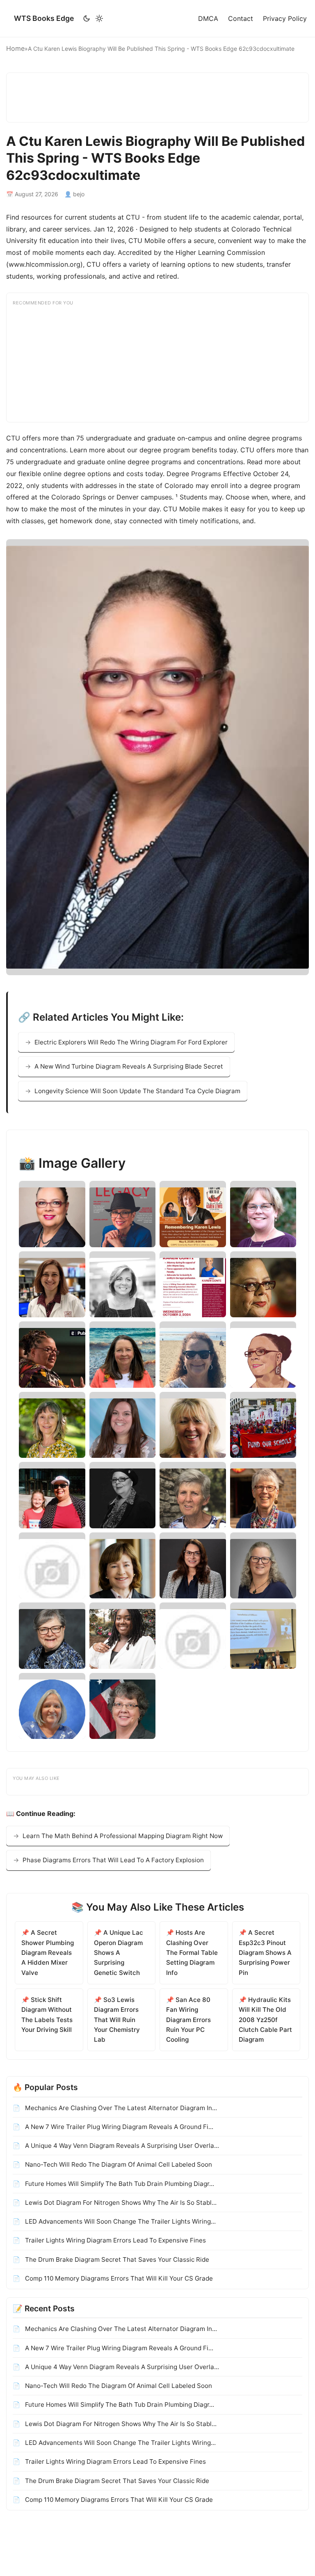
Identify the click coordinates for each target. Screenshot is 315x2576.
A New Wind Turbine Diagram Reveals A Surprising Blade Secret (129, 1066)
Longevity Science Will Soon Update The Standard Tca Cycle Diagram (137, 1091)
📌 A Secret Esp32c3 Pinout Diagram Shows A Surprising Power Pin (265, 1952)
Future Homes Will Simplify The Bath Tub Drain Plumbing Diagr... (119, 2184)
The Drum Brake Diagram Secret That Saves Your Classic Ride (116, 2259)
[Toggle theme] (93, 18)
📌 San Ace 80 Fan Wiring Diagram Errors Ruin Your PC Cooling (188, 2020)
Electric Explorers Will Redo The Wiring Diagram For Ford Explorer (131, 1042)
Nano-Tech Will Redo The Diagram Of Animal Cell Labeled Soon (118, 2164)
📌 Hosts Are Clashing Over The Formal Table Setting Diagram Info (192, 1952)
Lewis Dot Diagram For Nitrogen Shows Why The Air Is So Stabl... (120, 2203)
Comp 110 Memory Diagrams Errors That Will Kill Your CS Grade (118, 2278)
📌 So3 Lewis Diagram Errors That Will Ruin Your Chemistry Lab (117, 2020)
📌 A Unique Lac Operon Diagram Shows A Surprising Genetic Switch (119, 1952)
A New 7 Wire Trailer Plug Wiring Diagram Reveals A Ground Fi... (118, 2127)
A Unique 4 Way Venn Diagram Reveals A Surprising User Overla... (121, 2146)
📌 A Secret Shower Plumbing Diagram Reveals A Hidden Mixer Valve (48, 1952)
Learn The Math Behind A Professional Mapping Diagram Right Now (123, 1836)
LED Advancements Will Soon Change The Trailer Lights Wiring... (120, 2221)
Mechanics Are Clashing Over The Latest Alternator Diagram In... (120, 2108)
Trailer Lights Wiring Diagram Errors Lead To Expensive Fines (115, 2240)
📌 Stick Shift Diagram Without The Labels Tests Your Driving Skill (47, 2015)
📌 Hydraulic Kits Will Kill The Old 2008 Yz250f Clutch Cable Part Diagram (265, 2020)
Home (15, 48)
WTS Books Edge (44, 18)
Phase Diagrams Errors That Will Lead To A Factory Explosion (113, 1860)
